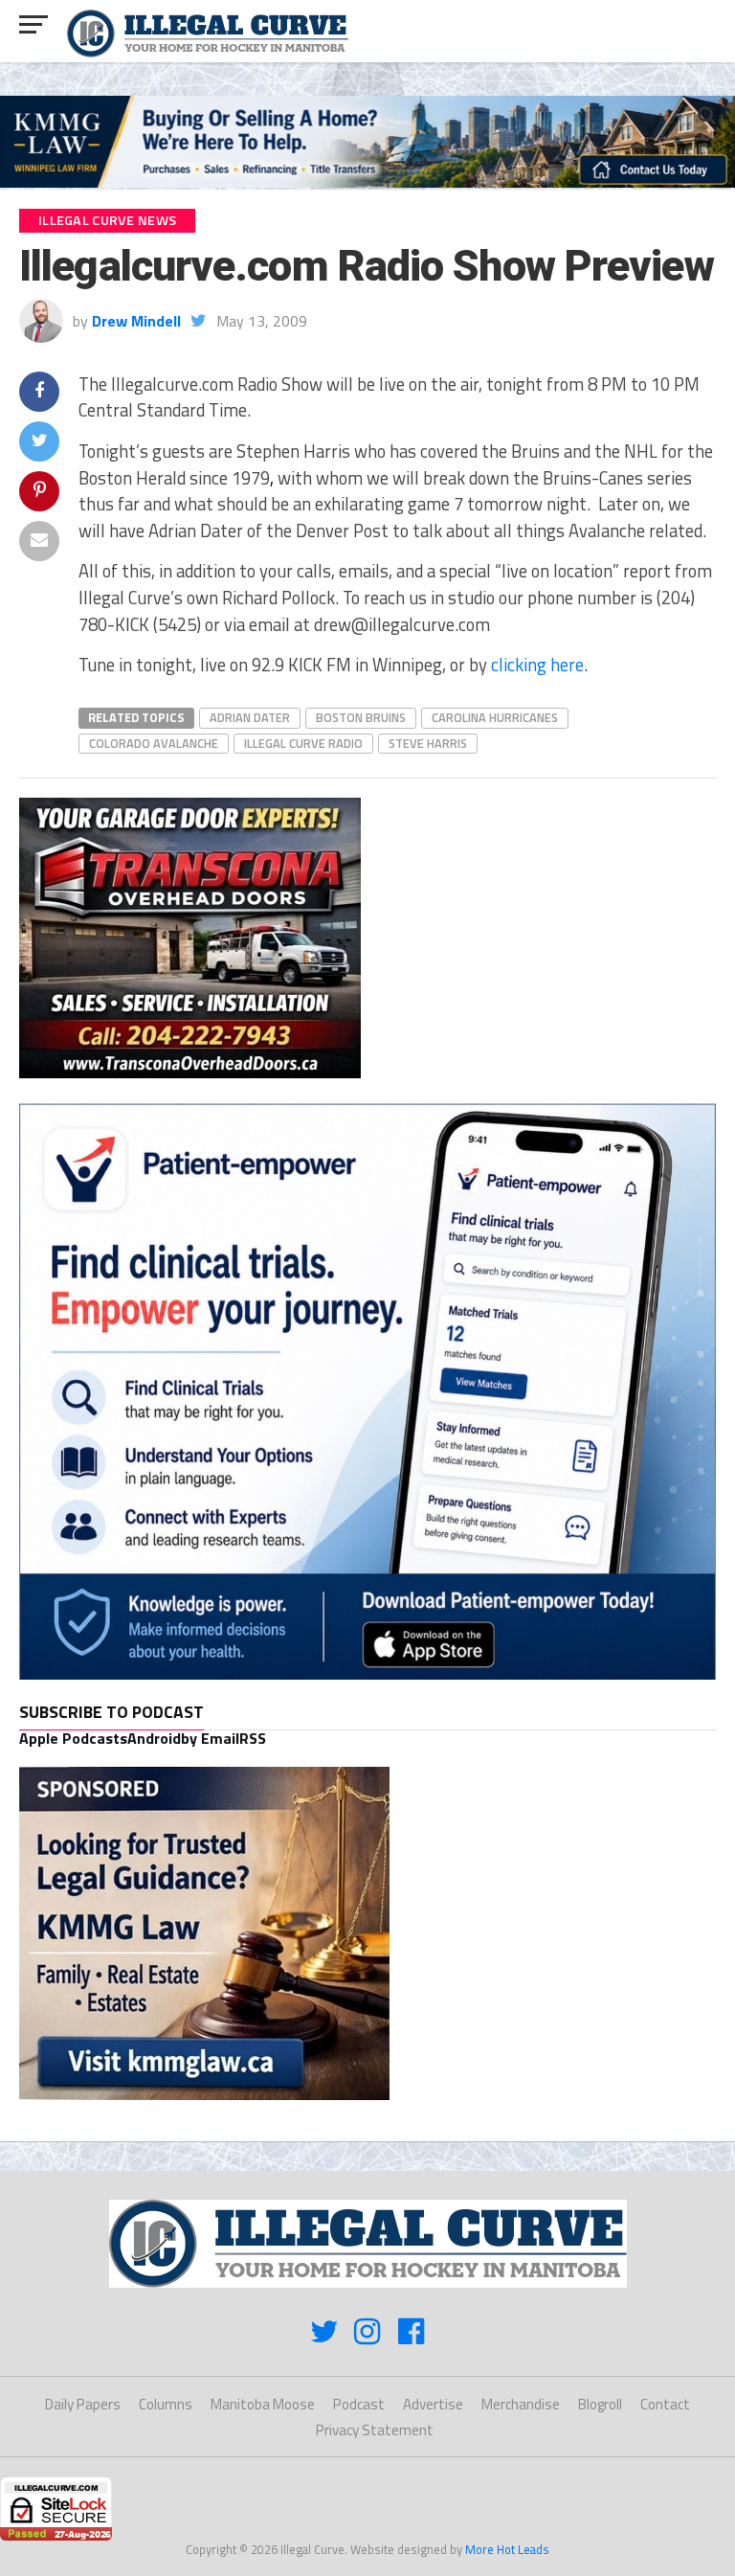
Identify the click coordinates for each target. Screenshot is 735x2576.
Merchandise (521, 2404)
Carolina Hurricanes (495, 717)
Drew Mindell (136, 321)
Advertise (433, 2404)
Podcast (359, 2404)
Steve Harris (428, 743)
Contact (665, 2404)
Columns (166, 2404)
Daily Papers (83, 2404)
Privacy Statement (375, 2430)
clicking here (537, 665)
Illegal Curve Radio (303, 743)
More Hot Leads (507, 2549)
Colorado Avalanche (154, 743)
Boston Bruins (361, 717)
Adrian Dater (250, 717)
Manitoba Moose (263, 2404)
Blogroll (600, 2404)
